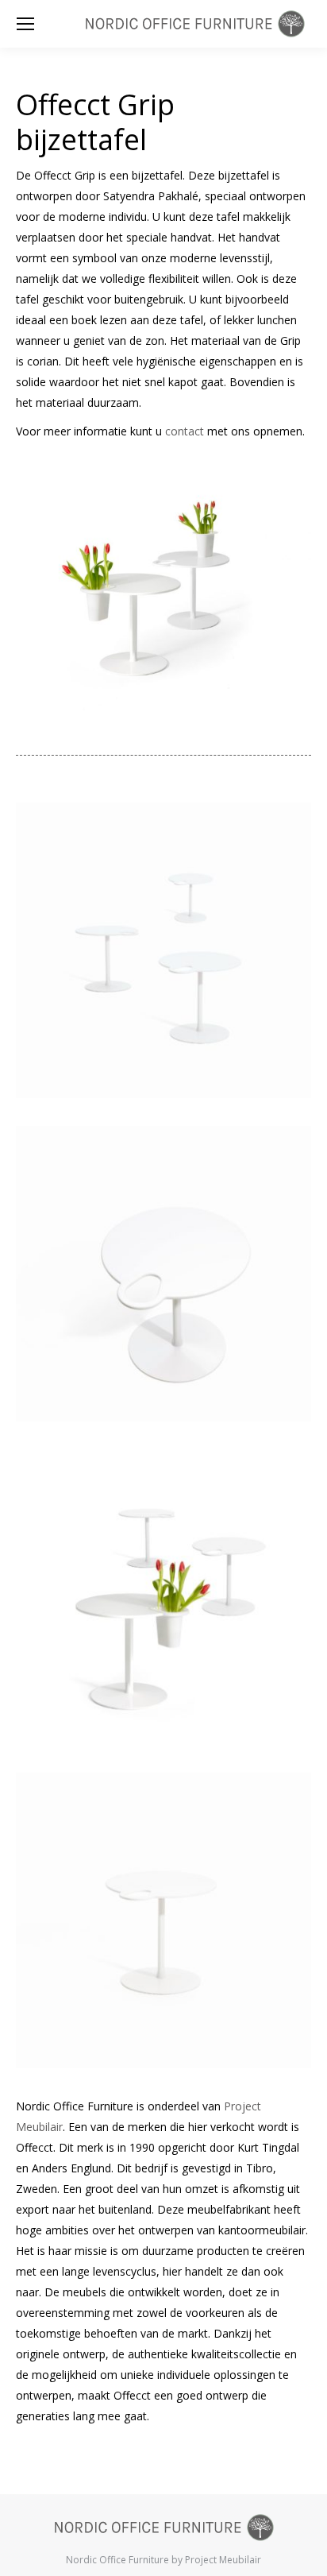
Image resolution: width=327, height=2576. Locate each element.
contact (185, 431)
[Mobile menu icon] (25, 24)
